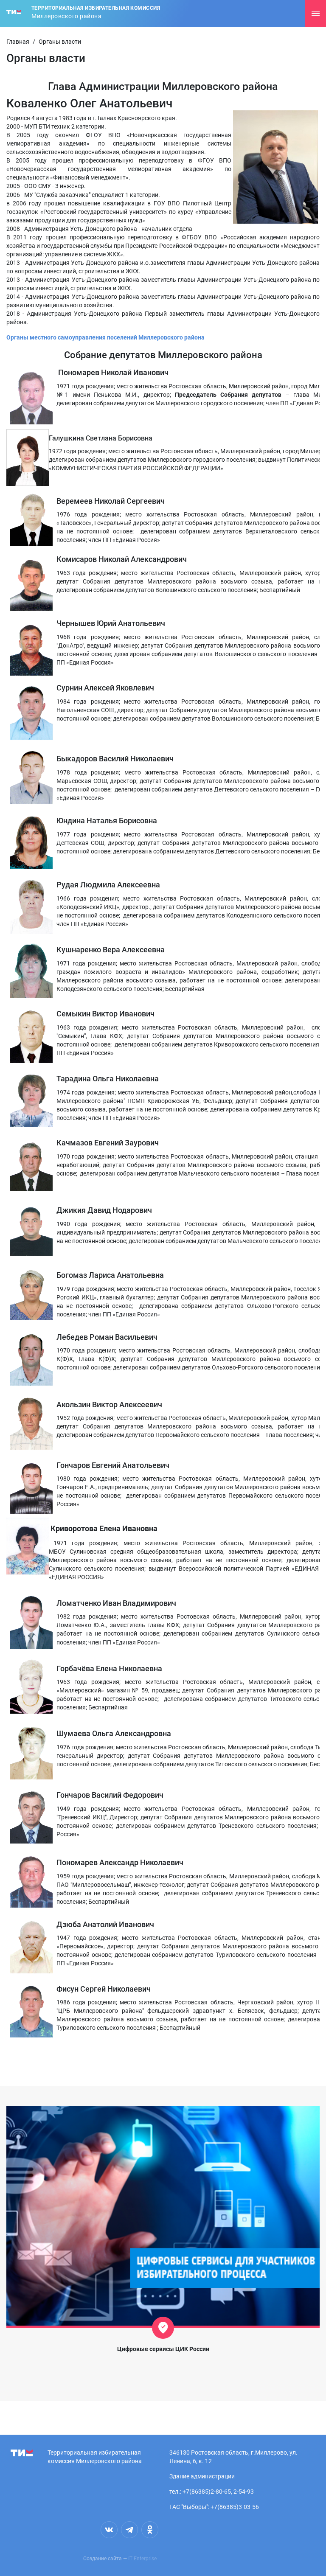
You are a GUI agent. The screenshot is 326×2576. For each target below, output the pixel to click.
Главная (18, 42)
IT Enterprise (142, 2559)
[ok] (150, 2530)
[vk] (109, 2530)
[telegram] (129, 2530)
